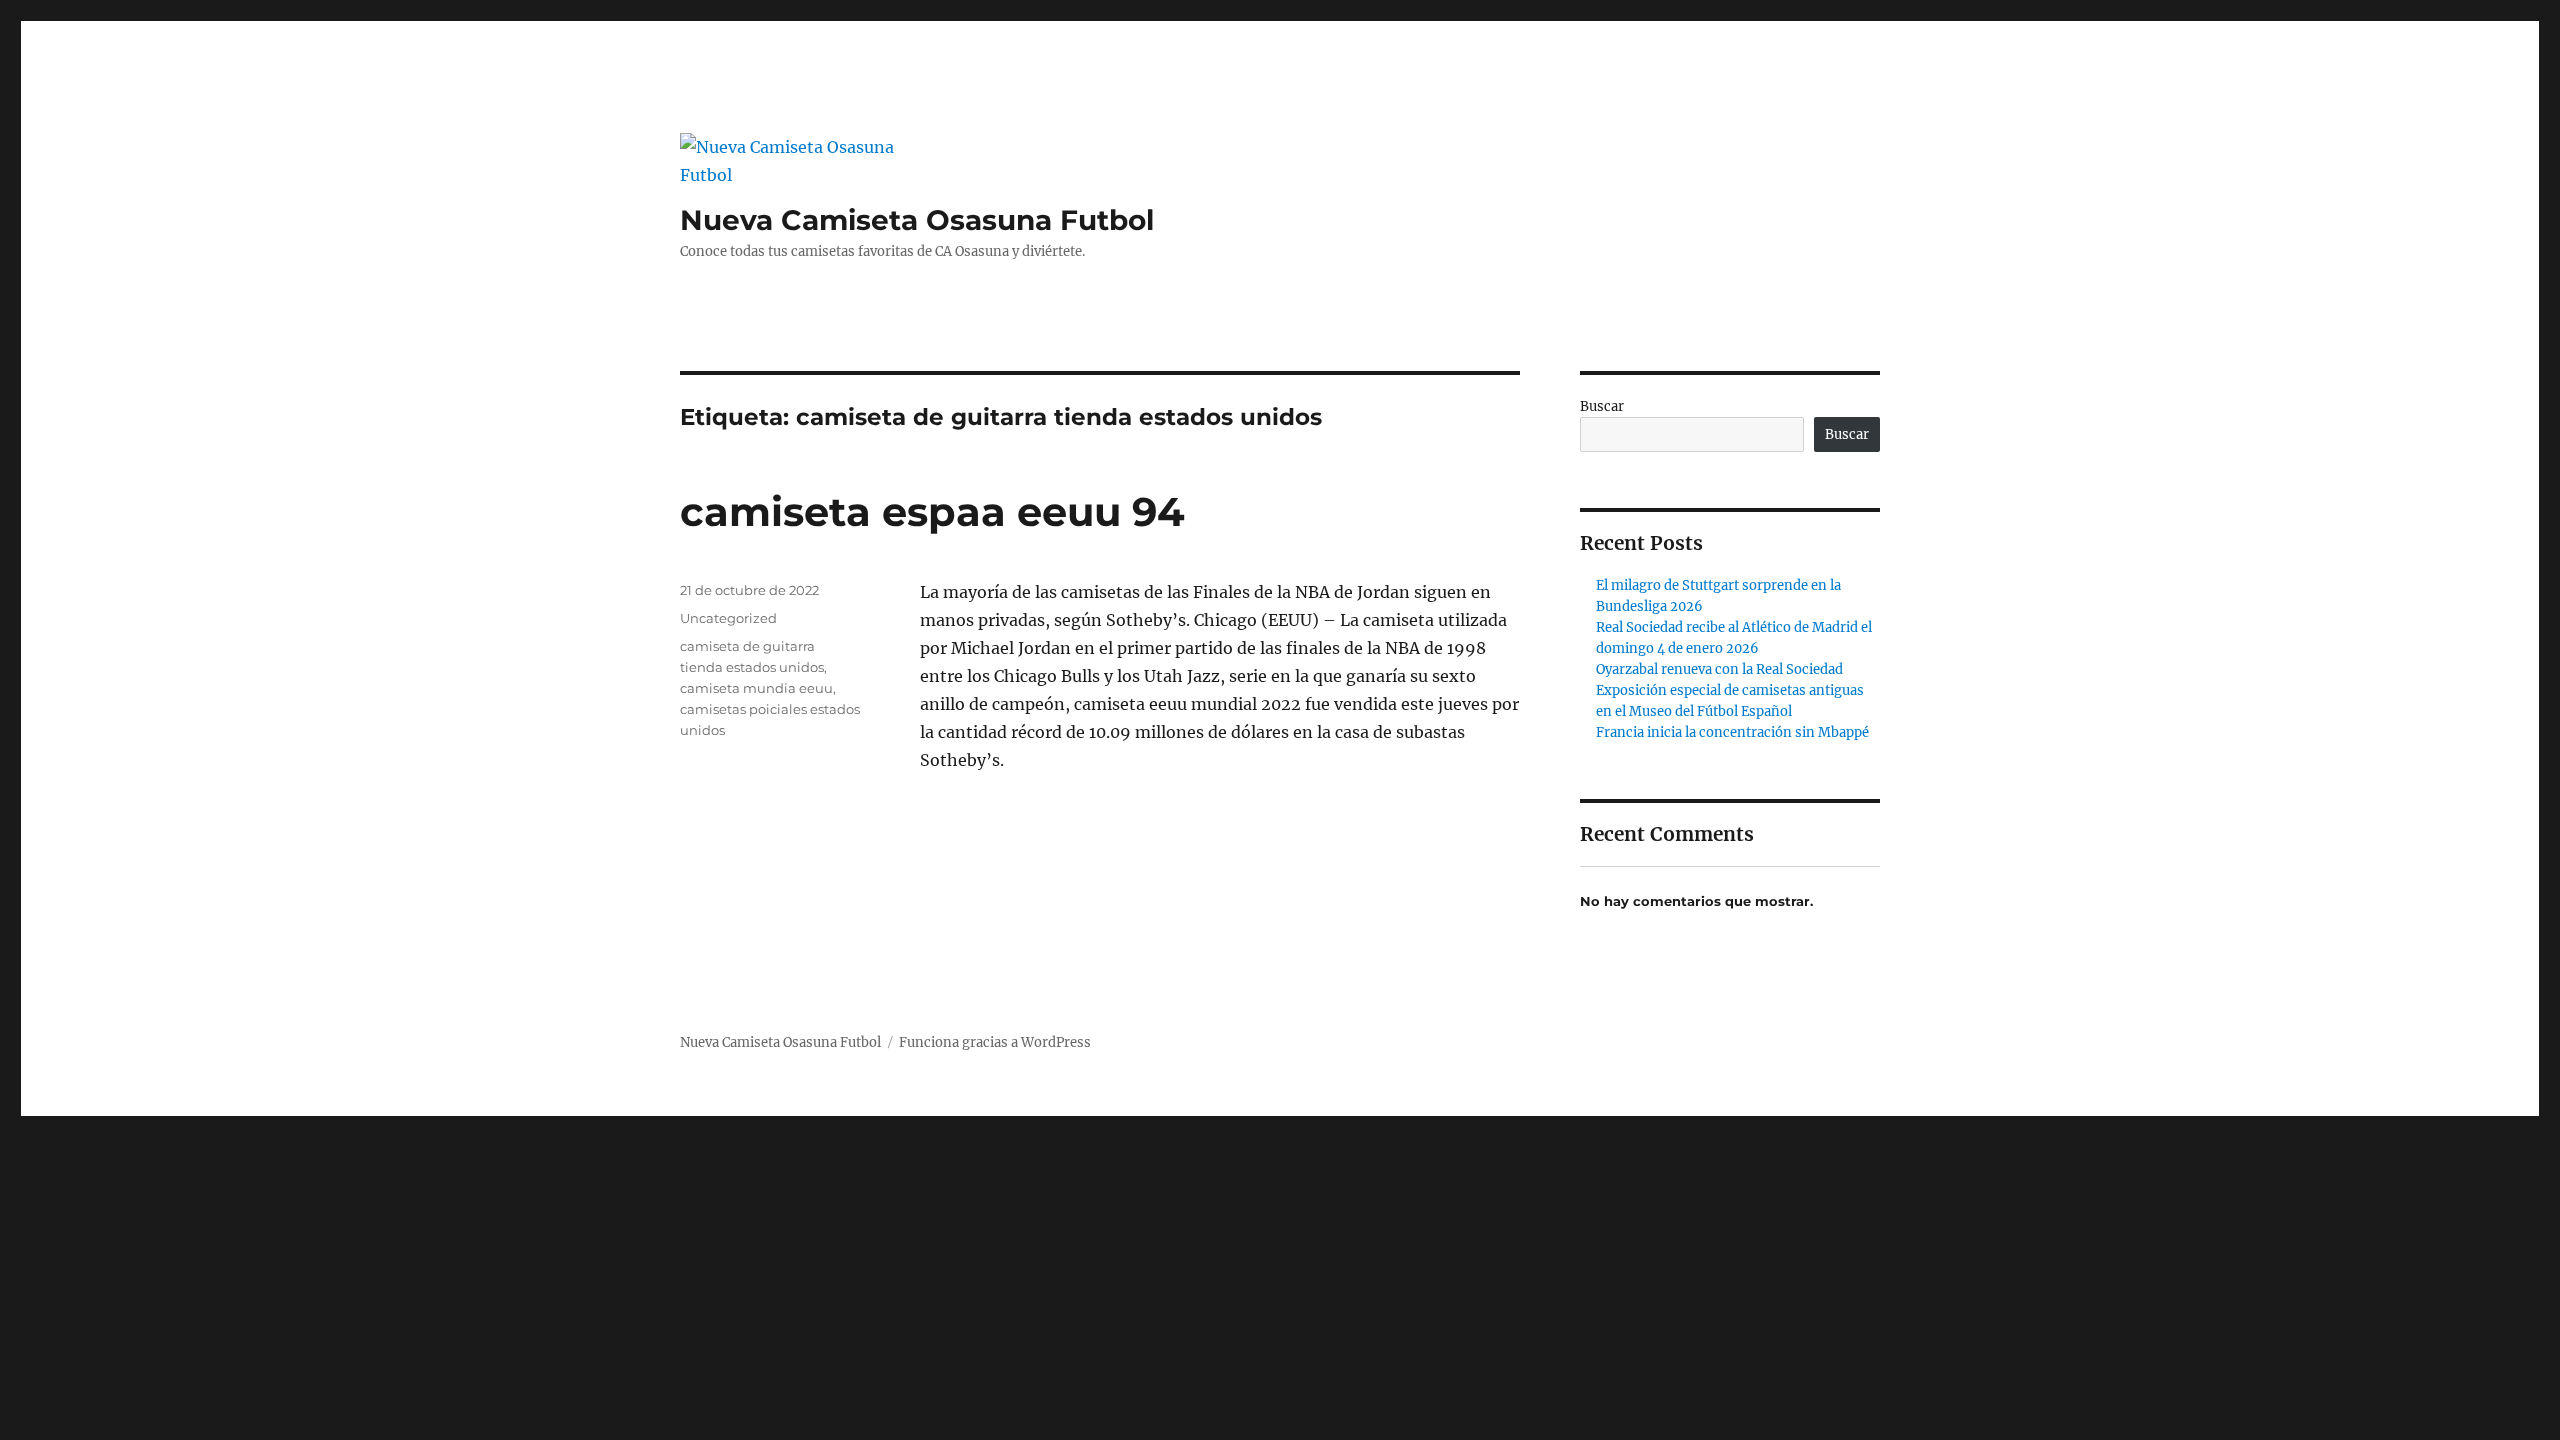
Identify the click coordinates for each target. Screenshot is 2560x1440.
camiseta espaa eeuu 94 (932, 511)
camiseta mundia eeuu (756, 688)
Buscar (1602, 406)
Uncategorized (728, 618)
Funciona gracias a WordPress (995, 1042)
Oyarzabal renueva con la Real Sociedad (1719, 669)
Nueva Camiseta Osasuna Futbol (917, 220)
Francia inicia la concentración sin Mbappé (1732, 732)
